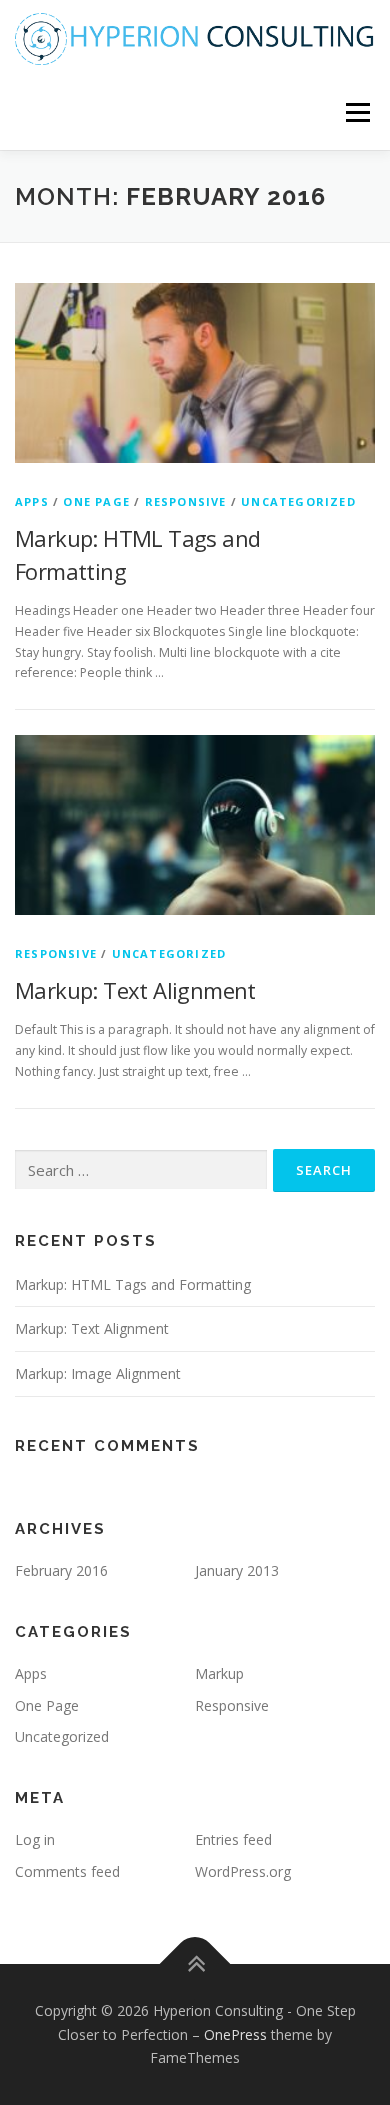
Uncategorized (298, 501)
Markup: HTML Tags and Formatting (133, 1284)
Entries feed (233, 1839)
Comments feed (67, 1871)
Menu (356, 112)
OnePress (235, 2034)
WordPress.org (243, 1871)
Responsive (186, 501)
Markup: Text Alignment (135, 990)
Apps (32, 501)
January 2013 (237, 1570)
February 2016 (61, 1570)
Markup (219, 1673)
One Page (96, 501)
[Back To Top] (195, 1963)
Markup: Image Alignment (98, 1373)
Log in (35, 1839)
